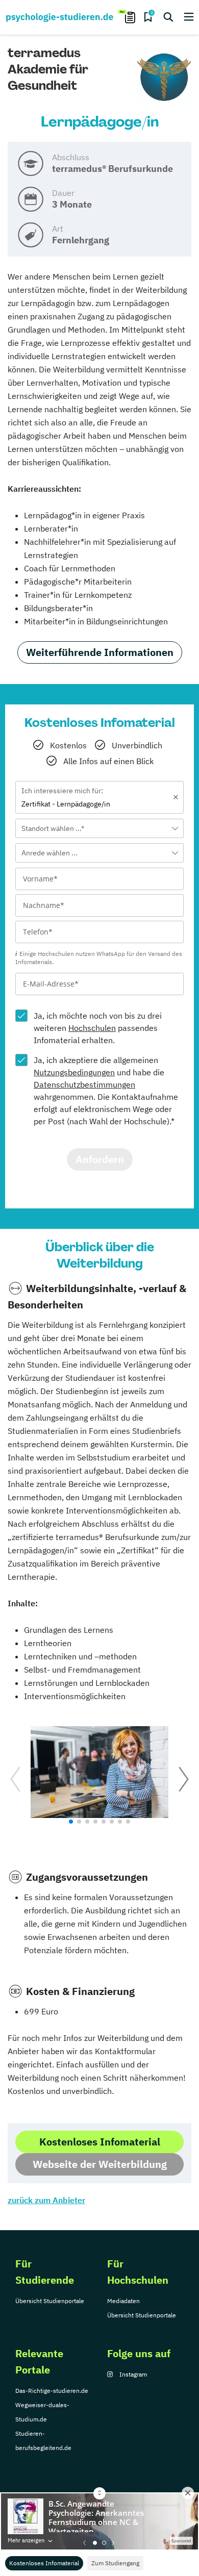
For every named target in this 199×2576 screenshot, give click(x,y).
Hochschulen (92, 1028)
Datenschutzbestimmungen (84, 1084)
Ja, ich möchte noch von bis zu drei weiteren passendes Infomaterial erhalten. (98, 1028)
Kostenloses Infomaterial (44, 2563)
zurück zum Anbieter (46, 2200)
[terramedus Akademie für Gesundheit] (164, 78)
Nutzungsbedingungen (74, 1072)
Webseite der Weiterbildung (100, 2164)
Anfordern (100, 1159)
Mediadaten (123, 2301)
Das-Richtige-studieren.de (52, 2391)
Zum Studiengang (115, 2563)
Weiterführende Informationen (100, 652)
